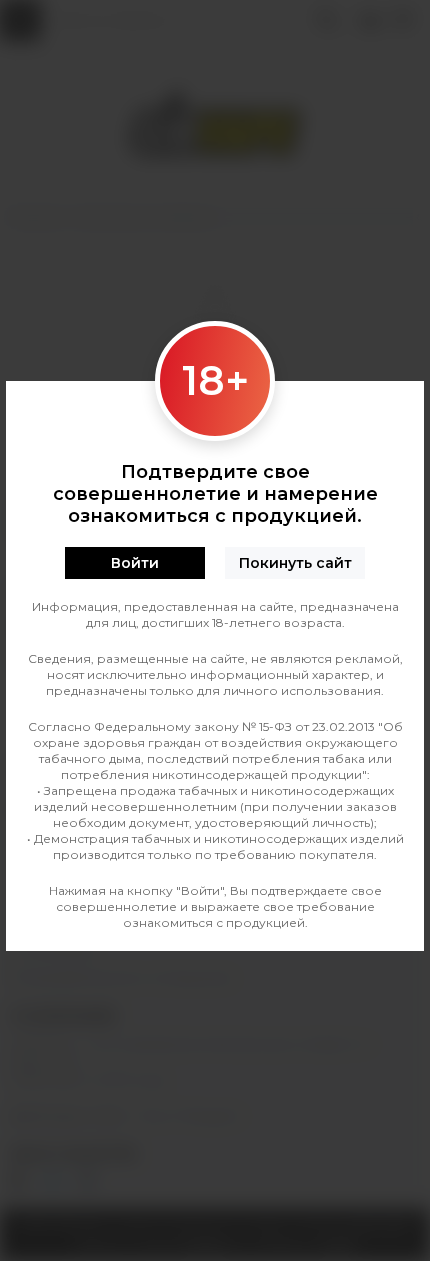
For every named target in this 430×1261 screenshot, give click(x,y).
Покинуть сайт (295, 563)
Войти (135, 563)
